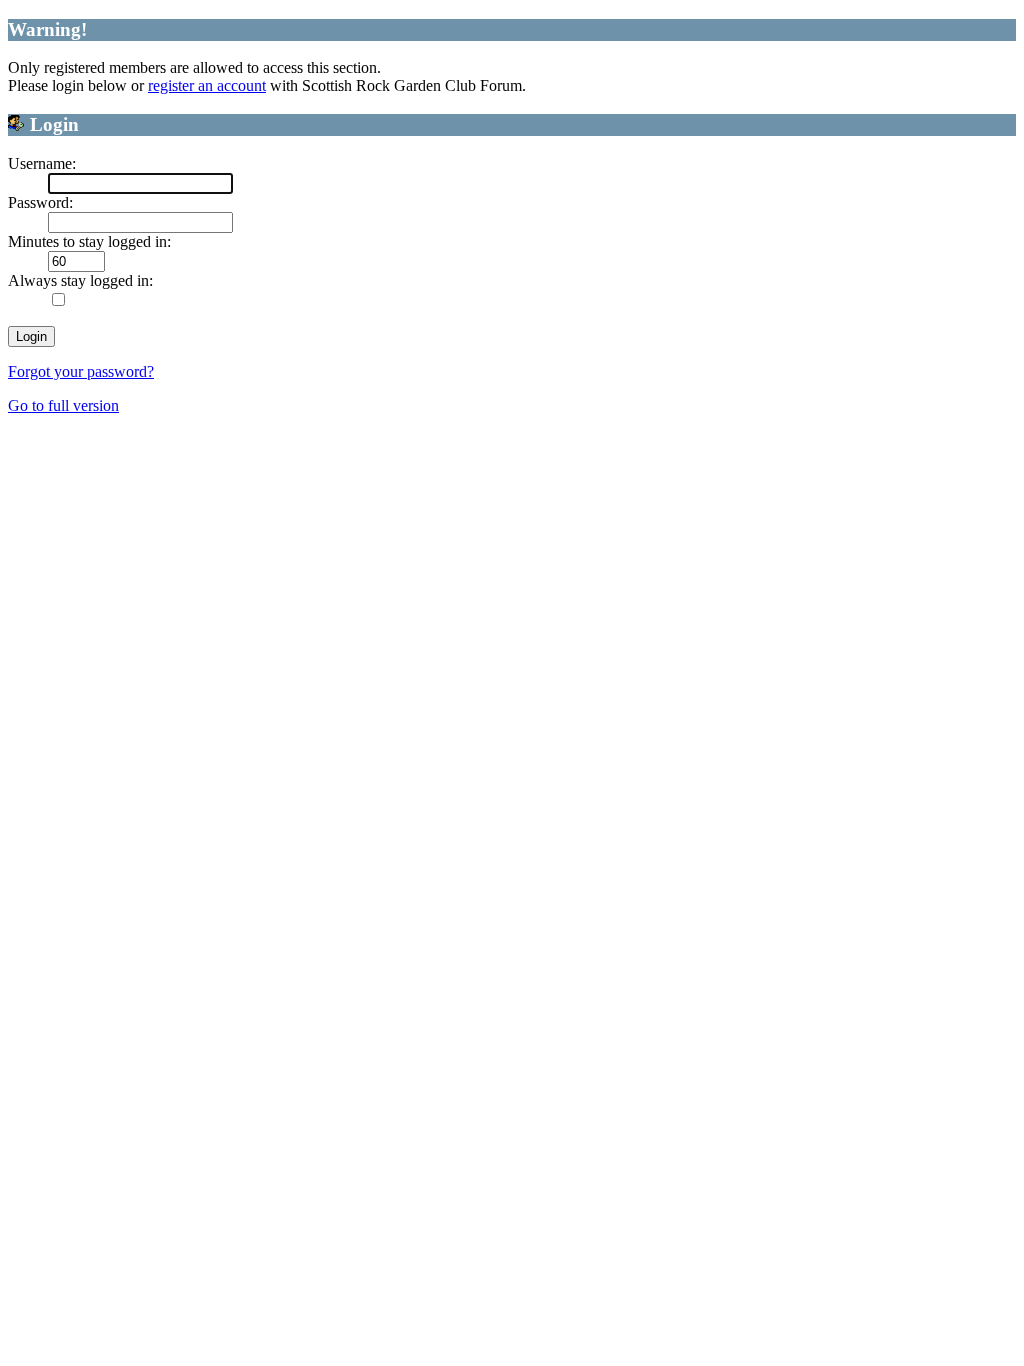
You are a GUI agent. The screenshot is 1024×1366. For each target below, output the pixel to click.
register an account (207, 85)
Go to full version (63, 405)
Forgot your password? (81, 371)
